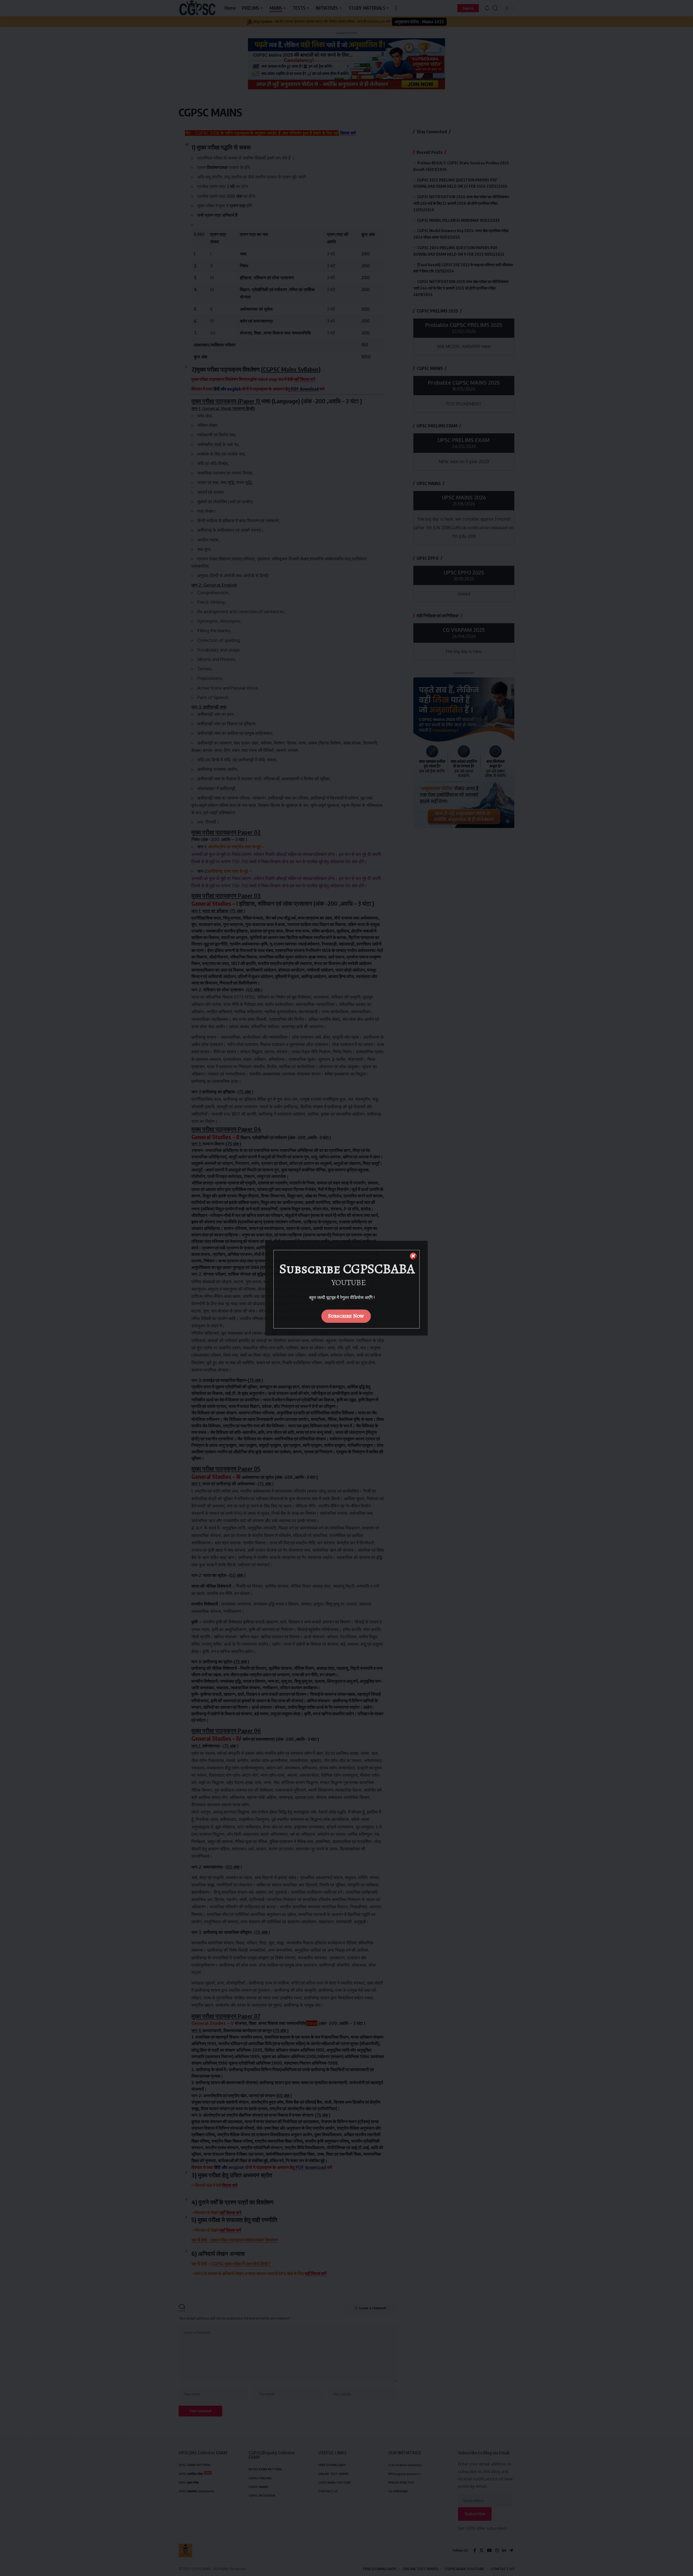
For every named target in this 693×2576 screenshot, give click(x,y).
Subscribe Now (346, 1316)
